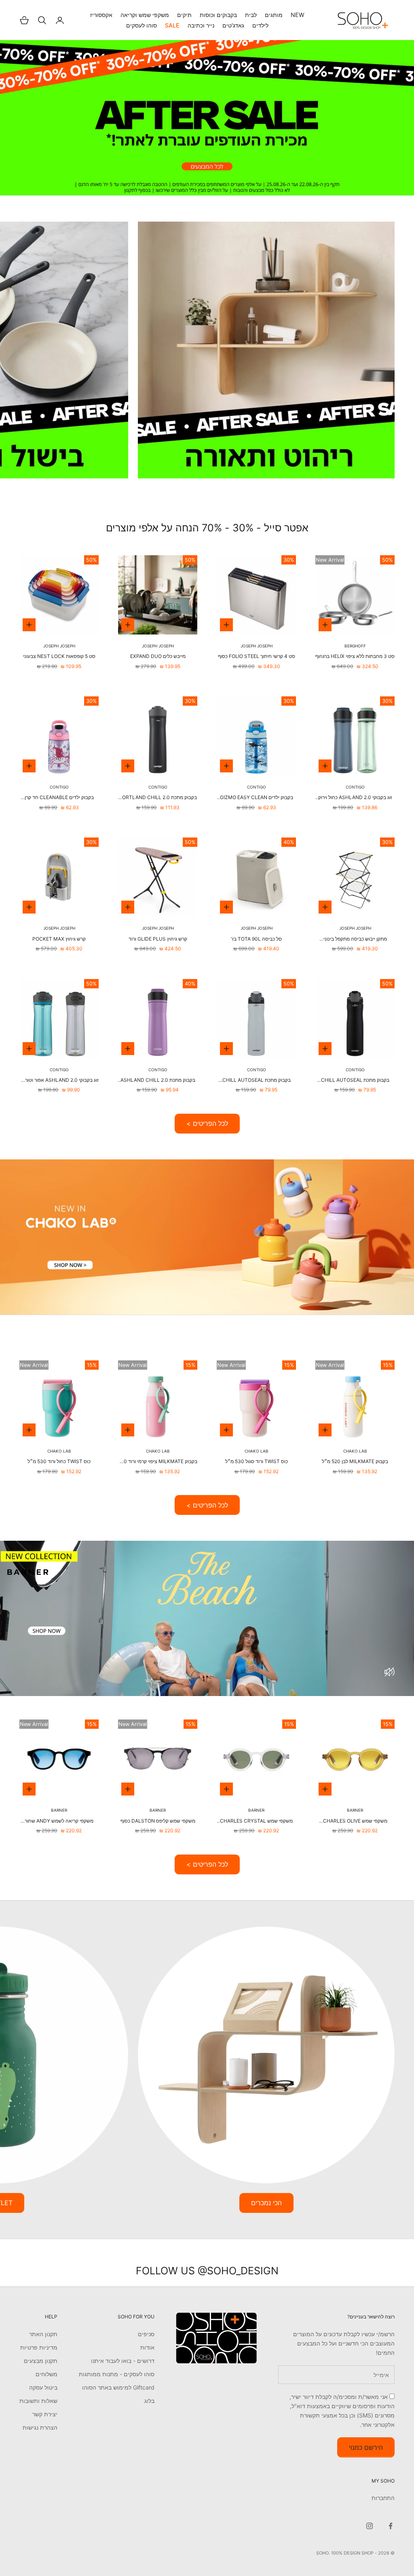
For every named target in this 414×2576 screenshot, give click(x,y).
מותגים (274, 15)
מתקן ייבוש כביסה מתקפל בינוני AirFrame (355, 939)
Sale (172, 25)
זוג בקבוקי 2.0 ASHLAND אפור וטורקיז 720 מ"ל (59, 1081)
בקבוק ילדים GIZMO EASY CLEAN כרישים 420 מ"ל (257, 798)
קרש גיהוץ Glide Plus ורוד (158, 939)
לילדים (260, 25)
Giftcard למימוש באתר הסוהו (118, 2387)
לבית (251, 15)
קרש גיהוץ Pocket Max (59, 939)
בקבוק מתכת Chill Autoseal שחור (355, 1081)
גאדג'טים (233, 25)
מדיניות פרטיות (39, 2347)
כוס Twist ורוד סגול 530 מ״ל (257, 1461)
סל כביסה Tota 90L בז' (256, 939)
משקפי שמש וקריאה (145, 15)
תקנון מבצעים (41, 2361)
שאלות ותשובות (38, 2401)
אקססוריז (101, 15)
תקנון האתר (43, 2334)
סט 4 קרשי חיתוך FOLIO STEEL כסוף (257, 656)
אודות (147, 2347)
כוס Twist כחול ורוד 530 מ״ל (59, 1461)
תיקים (184, 15)
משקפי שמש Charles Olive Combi (355, 1821)
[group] (207, 118)
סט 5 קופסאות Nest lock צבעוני (59, 656)
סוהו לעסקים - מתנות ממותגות (117, 2374)
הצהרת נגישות (40, 2427)
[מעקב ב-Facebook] (391, 2526)
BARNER (355, 1810)
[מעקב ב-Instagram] (370, 2526)
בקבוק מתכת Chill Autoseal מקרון (257, 1081)
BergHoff (355, 646)
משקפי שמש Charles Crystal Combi (256, 1821)
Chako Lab (355, 1451)
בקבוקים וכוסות (218, 15)
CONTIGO (355, 787)
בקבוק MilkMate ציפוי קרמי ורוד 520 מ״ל (158, 1462)
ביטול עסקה (43, 2387)
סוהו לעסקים (142, 25)
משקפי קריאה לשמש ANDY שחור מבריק (59, 1821)
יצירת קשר (45, 2414)
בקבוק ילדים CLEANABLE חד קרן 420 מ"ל (59, 798)
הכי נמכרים (266, 2203)
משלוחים (46, 2374)
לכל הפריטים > (207, 1123)
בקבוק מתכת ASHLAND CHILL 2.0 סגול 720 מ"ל (158, 1081)
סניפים (146, 2334)
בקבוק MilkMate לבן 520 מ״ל (355, 1461)
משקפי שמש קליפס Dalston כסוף (158, 1821)
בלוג (149, 2401)
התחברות (383, 2498)
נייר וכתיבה (201, 25)
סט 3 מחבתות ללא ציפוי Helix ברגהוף (355, 656)
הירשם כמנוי (366, 2447)
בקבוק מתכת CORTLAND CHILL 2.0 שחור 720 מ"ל (158, 798)
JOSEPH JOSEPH (257, 646)
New (298, 15)
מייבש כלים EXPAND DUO (158, 656)
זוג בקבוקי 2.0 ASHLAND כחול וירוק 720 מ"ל (355, 798)
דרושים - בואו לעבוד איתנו (123, 2361)
